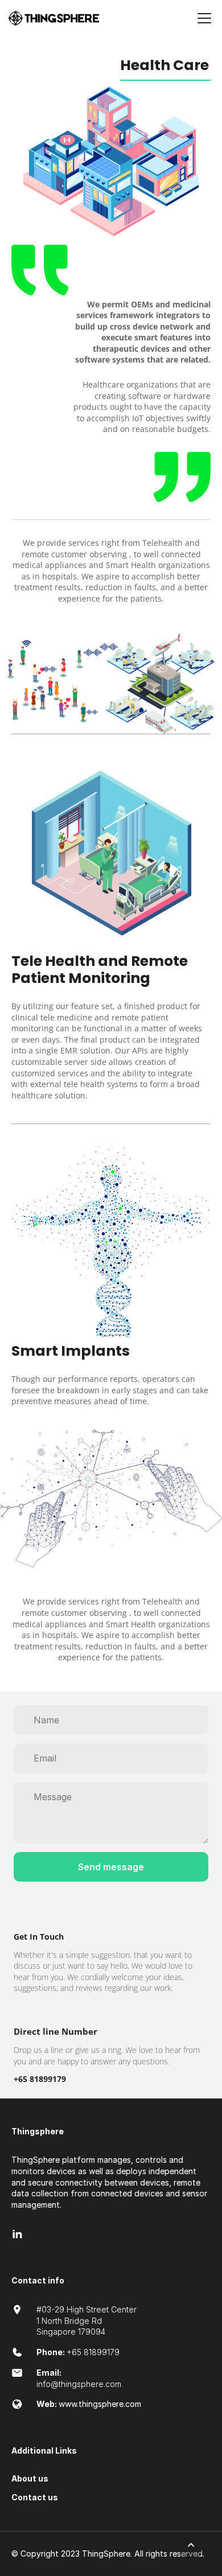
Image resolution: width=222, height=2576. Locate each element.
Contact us (35, 2497)
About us (30, 2478)
